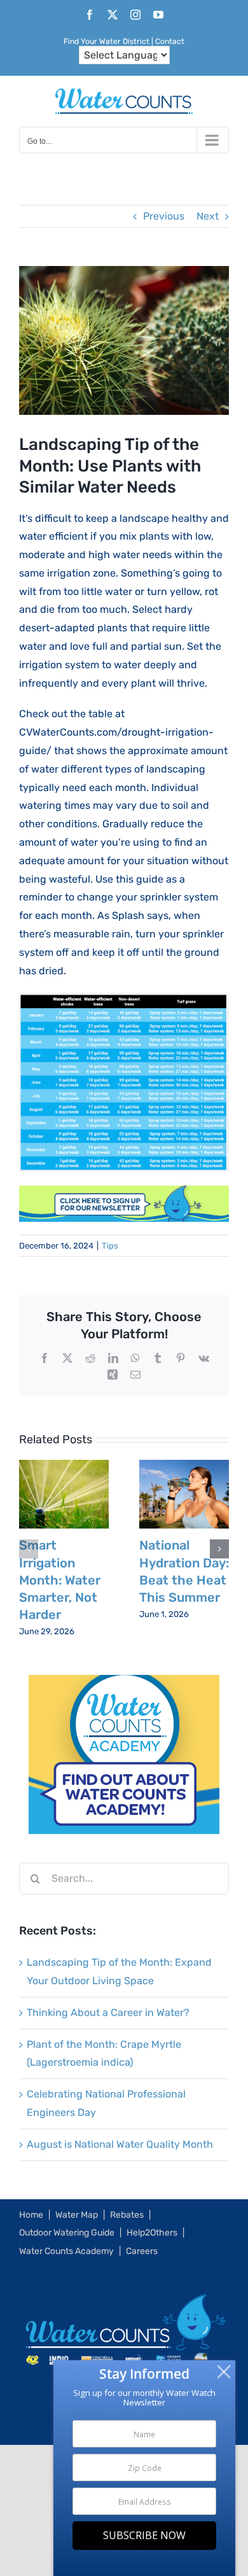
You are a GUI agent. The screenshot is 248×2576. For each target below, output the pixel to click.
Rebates (127, 2215)
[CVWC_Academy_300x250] (124, 1683)
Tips (110, 1246)
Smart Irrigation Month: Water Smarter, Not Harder (60, 1580)
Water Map (77, 2215)
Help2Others (152, 2233)
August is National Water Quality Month (120, 2144)
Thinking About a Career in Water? (108, 2012)
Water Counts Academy (66, 2251)
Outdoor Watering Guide (67, 2233)
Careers (142, 2251)
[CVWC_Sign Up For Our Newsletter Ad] (124, 1194)
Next (208, 216)
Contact (170, 41)
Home (31, 2215)
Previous (164, 216)
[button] (29, 1549)
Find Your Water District (107, 41)
